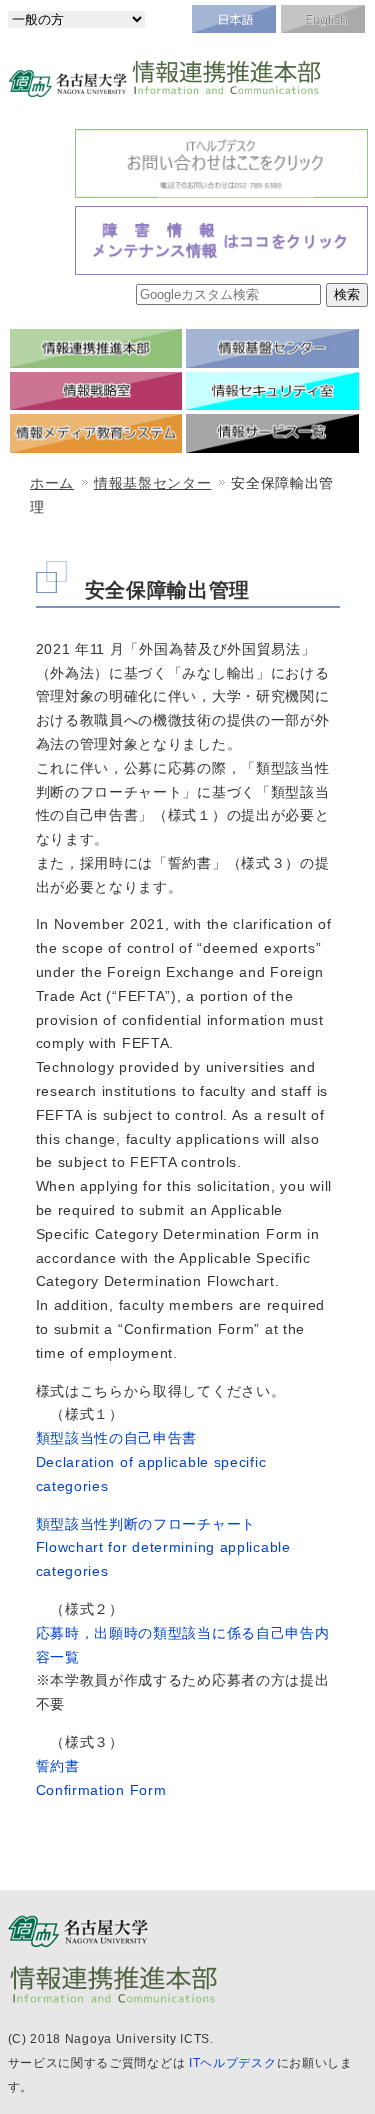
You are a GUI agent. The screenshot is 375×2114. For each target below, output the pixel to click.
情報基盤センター (272, 348)
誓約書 (58, 1766)
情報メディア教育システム (96, 433)
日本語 (234, 19)
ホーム (52, 483)
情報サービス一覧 (272, 433)
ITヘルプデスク (233, 2063)
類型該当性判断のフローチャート (146, 1524)
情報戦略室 (96, 391)
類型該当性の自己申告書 (117, 1438)
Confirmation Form (101, 1790)
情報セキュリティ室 (272, 391)
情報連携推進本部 (96, 348)
